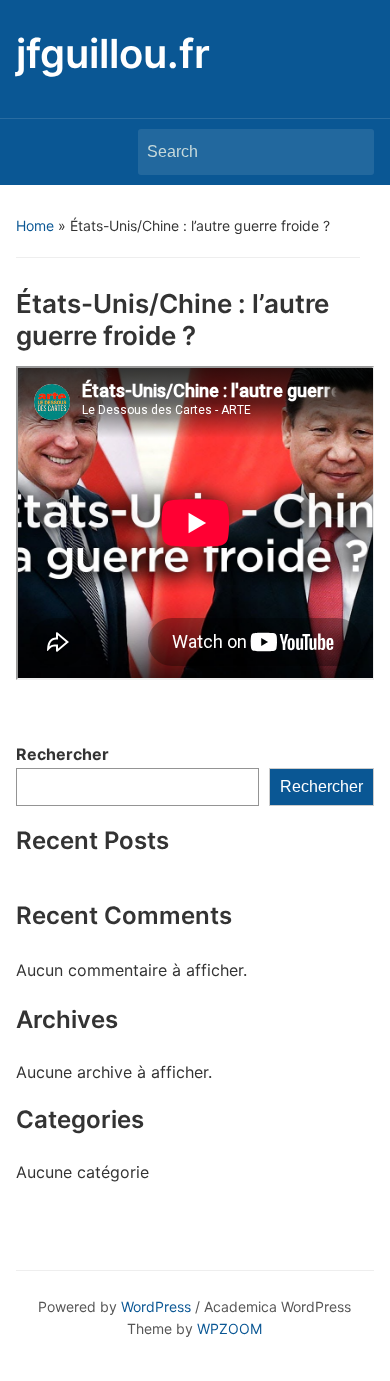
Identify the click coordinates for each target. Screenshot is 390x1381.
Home (35, 225)
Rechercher (62, 754)
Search (349, 152)
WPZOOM (229, 1328)
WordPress (156, 1306)
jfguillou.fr (113, 53)
